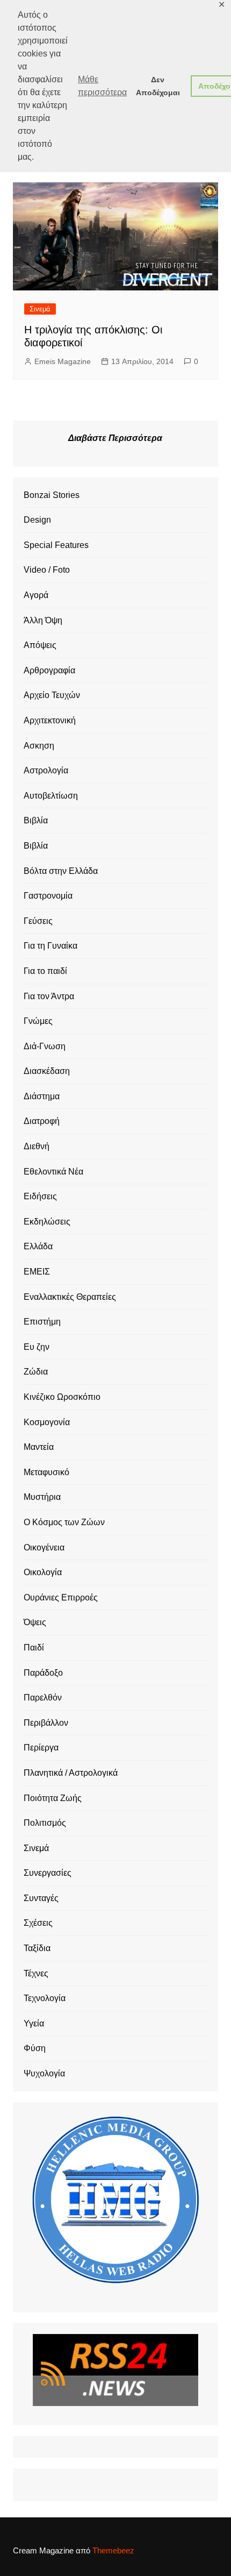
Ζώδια (36, 1372)
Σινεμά (40, 309)
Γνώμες (38, 1021)
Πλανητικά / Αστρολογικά (71, 1773)
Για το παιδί (45, 971)
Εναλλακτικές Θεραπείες (70, 1297)
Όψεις (35, 1622)
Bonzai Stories (52, 495)
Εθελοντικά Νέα (53, 1172)
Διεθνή (37, 1146)
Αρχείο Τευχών (52, 695)
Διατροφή (42, 1121)
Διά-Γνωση (45, 1046)
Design (37, 520)
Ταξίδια (37, 1948)
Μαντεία (39, 1447)
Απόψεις (40, 645)
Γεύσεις (38, 921)
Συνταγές (41, 1898)
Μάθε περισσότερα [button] (102, 86)
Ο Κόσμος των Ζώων (64, 1522)
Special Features (56, 545)
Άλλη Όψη (43, 620)
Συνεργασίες (48, 1873)
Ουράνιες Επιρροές (61, 1597)
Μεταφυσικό (46, 1472)
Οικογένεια (44, 1547)
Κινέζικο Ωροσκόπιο (62, 1397)
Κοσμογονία (47, 1422)
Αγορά (36, 595)
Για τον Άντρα (49, 996)
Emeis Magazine (63, 361)
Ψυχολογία (44, 2073)
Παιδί (34, 1648)
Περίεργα (41, 1748)
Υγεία (34, 2023)
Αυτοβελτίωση (51, 796)
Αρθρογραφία (49, 670)
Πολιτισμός (45, 1823)
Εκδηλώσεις (47, 1222)
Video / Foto (47, 570)
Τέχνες (36, 1973)
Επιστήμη (42, 1322)
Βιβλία (36, 820)
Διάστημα (42, 1096)
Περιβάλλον (46, 1723)
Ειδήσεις (40, 1196)
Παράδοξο (43, 1673)
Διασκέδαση (47, 1071)
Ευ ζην (37, 1347)
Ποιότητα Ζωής (53, 1798)
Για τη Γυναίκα (50, 946)
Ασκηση (39, 746)
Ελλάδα (38, 1246)
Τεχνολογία (45, 1998)
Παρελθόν (43, 1698)
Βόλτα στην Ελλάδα (61, 871)
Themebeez (113, 2550)
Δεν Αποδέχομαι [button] (158, 86)
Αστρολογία (46, 770)
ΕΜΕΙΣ (37, 1272)
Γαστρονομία (48, 896)
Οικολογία (43, 1572)
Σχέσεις (38, 1923)
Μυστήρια (42, 1497)
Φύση (35, 2048)
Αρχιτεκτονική (50, 720)
